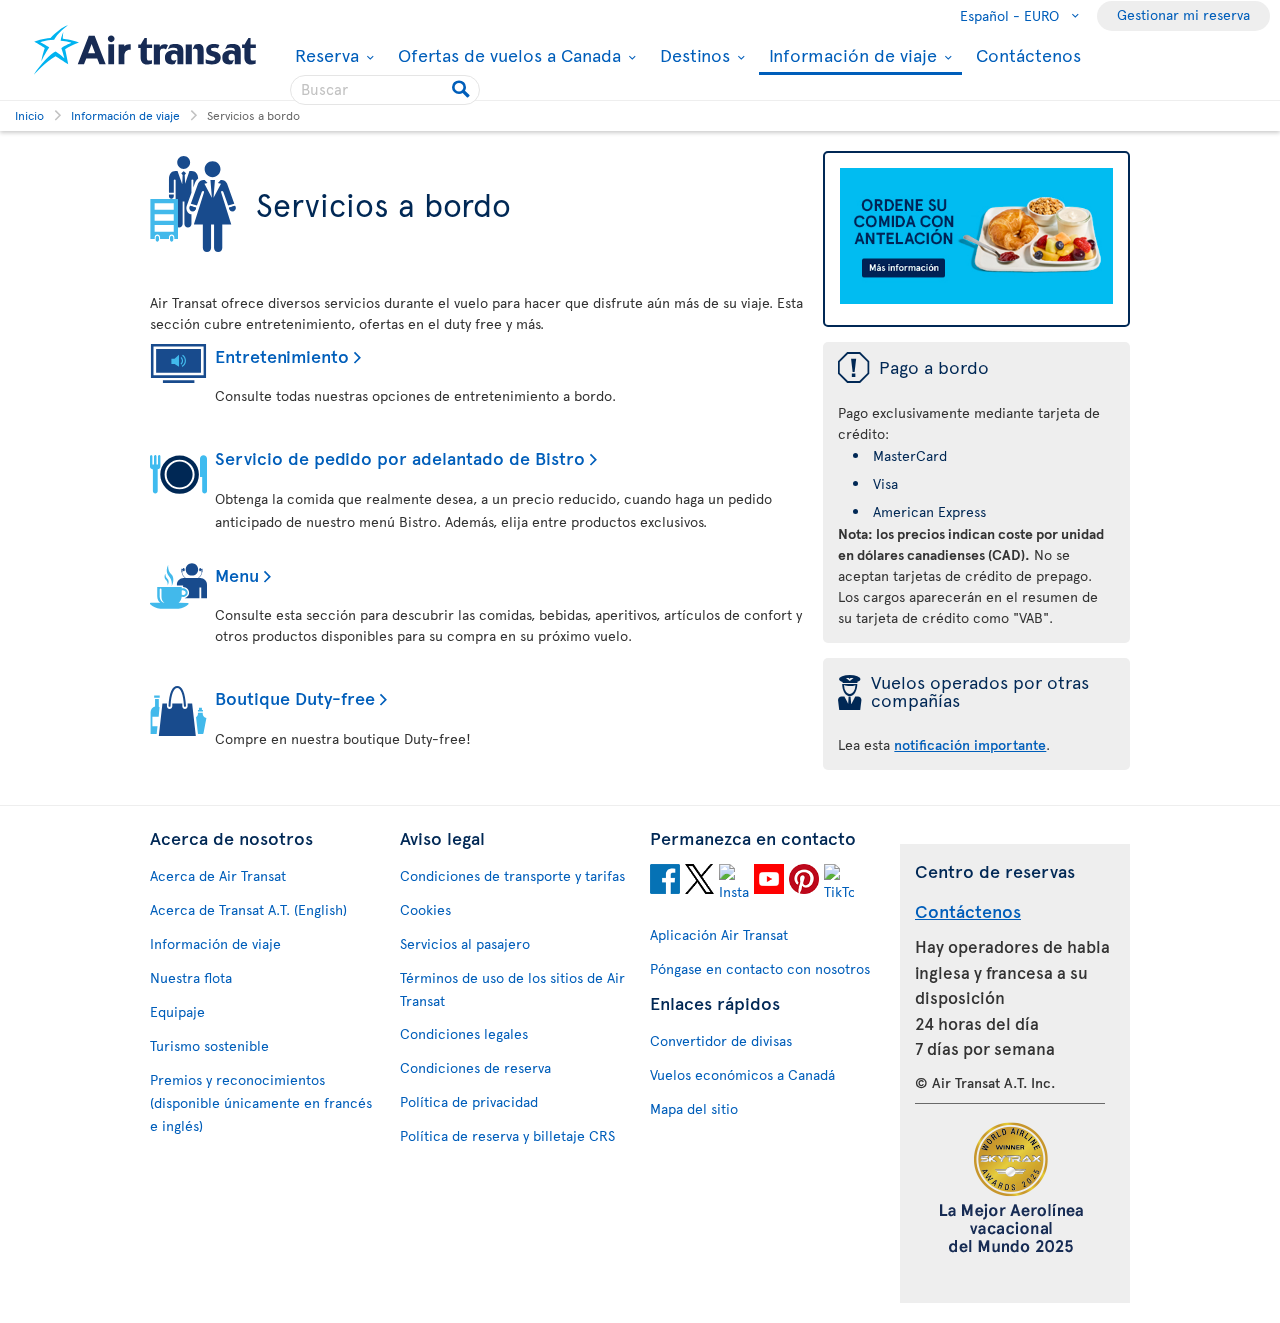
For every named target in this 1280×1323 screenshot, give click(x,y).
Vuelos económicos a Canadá (742, 1074)
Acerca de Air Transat (218, 875)
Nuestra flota (191, 977)
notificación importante (970, 744)
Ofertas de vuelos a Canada (507, 55)
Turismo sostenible (209, 1045)
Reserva (324, 55)
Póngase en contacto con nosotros (760, 968)
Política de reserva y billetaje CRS (507, 1135)
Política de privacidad (469, 1101)
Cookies (425, 909)
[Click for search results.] (462, 90)
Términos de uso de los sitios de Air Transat (512, 989)
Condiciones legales (464, 1033)
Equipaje (177, 1011)
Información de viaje (850, 56)
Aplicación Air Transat (719, 934)
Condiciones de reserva (475, 1067)
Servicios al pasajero (465, 943)
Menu (237, 574)
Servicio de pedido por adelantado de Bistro (400, 457)
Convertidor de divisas (721, 1040)
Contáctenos (1028, 54)
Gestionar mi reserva (1183, 14)
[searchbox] (385, 90)
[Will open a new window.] (665, 882)
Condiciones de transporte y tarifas (512, 875)
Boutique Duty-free (295, 697)
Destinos (692, 55)
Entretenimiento (282, 355)
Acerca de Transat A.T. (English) (248, 909)
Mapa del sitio (694, 1108)
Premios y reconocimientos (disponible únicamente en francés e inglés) (261, 1102)
